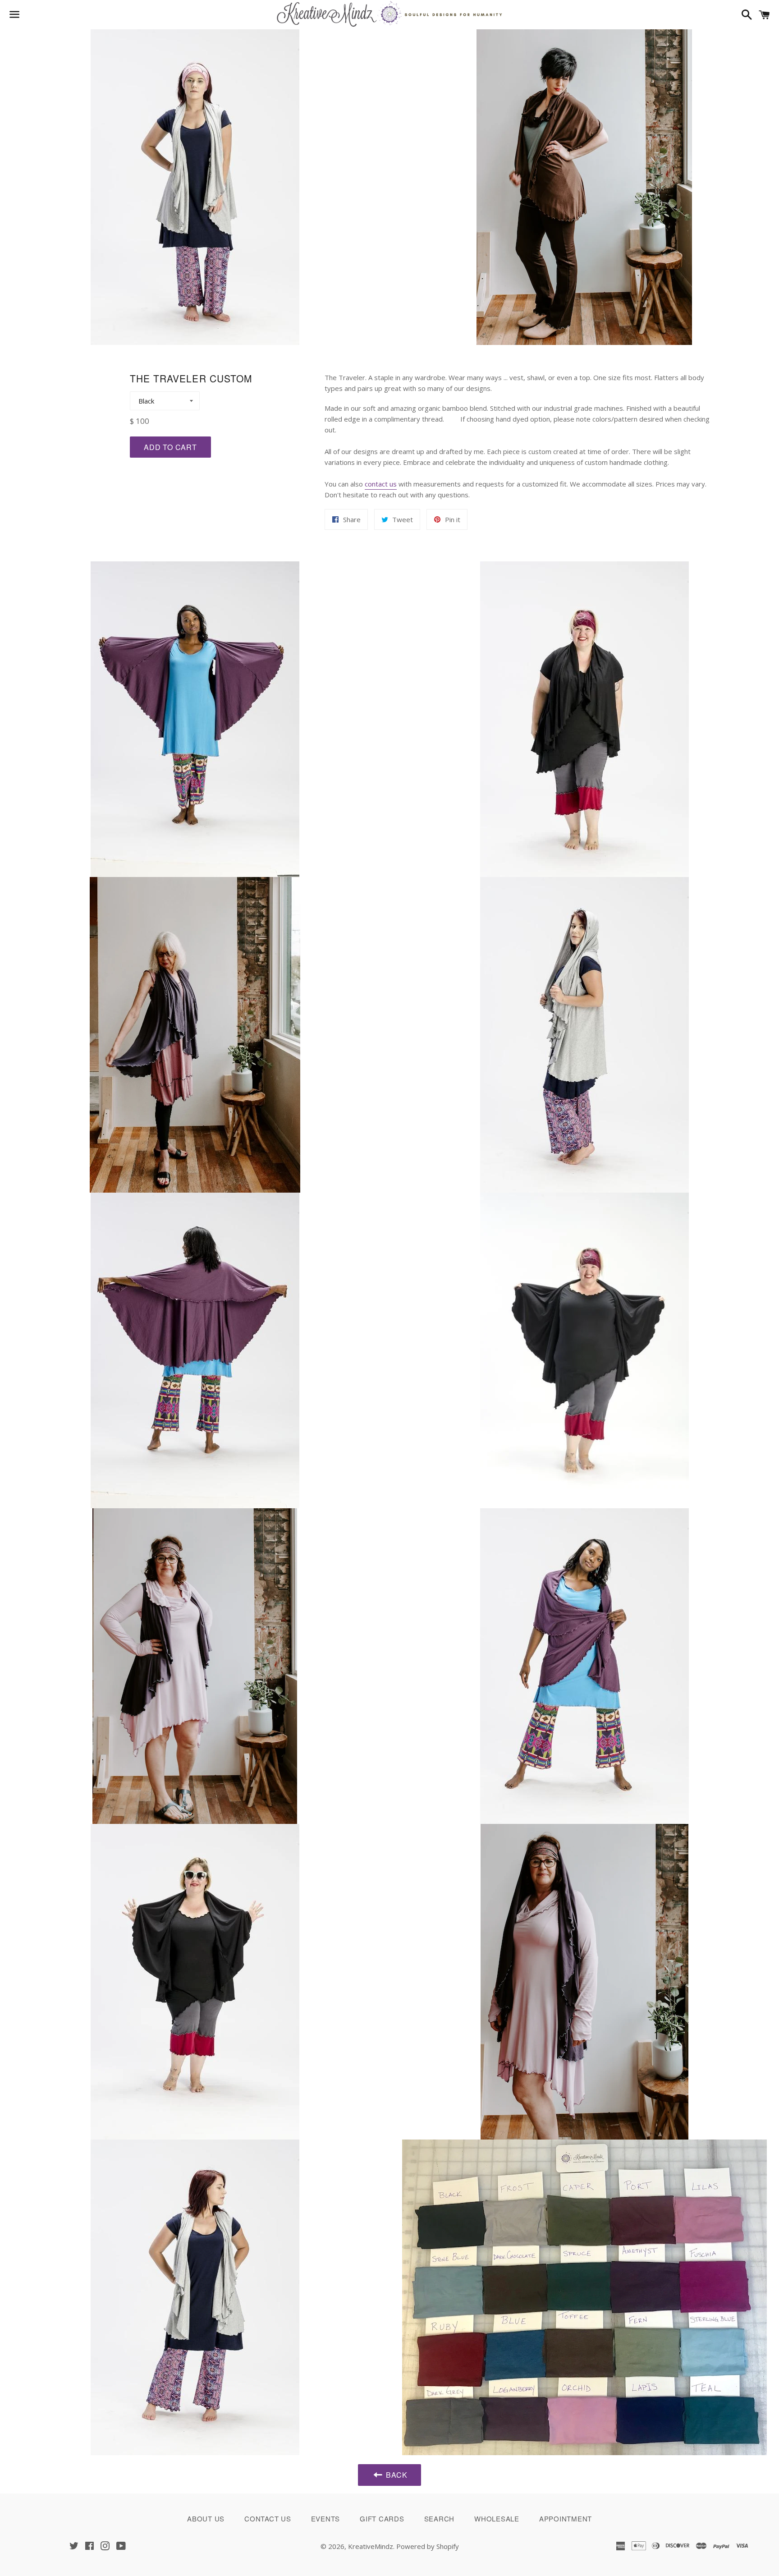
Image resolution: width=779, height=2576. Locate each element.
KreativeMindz (371, 2546)
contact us (381, 484)
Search (440, 2519)
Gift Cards (382, 2519)
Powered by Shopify (428, 2546)
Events (326, 2519)
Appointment (566, 2519)
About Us (206, 2519)
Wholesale (497, 2519)
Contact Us (268, 2519)
